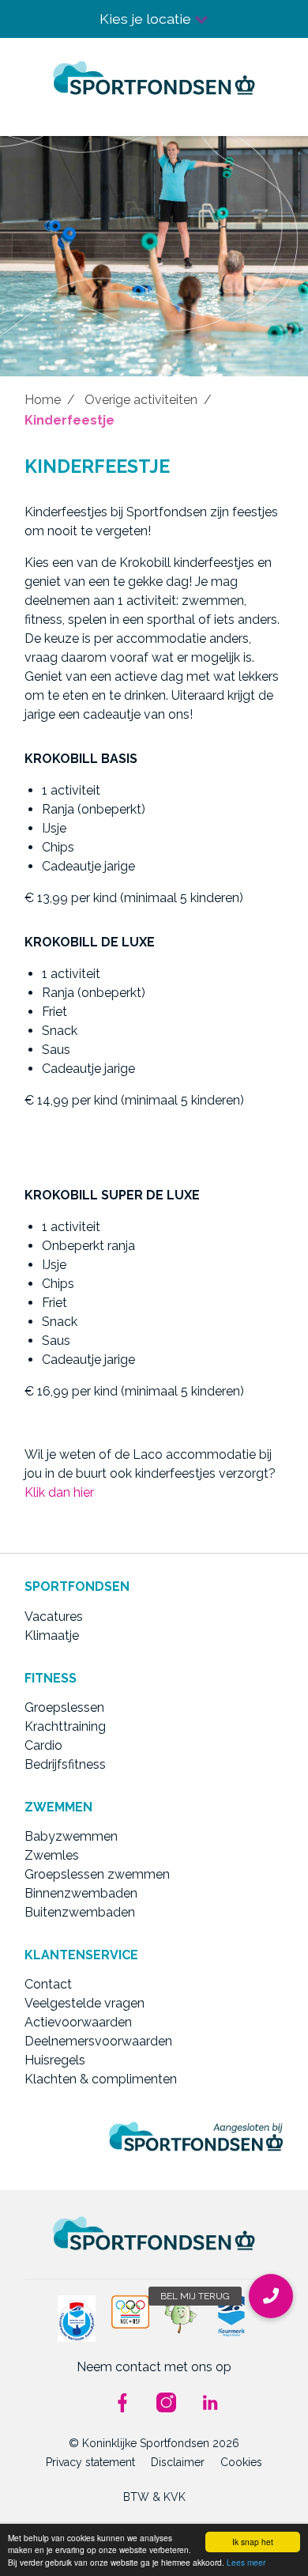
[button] (271, 2296)
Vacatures (54, 1617)
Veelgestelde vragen (85, 2003)
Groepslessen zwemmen (97, 1874)
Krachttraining (65, 1726)
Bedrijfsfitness (65, 1764)
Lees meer (246, 2562)
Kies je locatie (147, 19)
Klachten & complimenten (101, 2079)
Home (43, 400)
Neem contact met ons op (154, 2367)
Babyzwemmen (71, 1836)
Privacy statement (90, 2462)
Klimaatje (52, 1635)
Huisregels (55, 2060)
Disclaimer (178, 2462)
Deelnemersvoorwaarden (98, 2041)
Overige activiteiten (141, 400)
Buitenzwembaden (80, 1912)
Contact (48, 1984)
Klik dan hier (59, 1492)
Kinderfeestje (69, 420)
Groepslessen (64, 1707)
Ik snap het (253, 2542)
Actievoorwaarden (78, 2022)
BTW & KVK (154, 2497)
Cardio (43, 1745)
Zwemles (52, 1855)
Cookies (241, 2462)
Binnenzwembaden (81, 1893)
